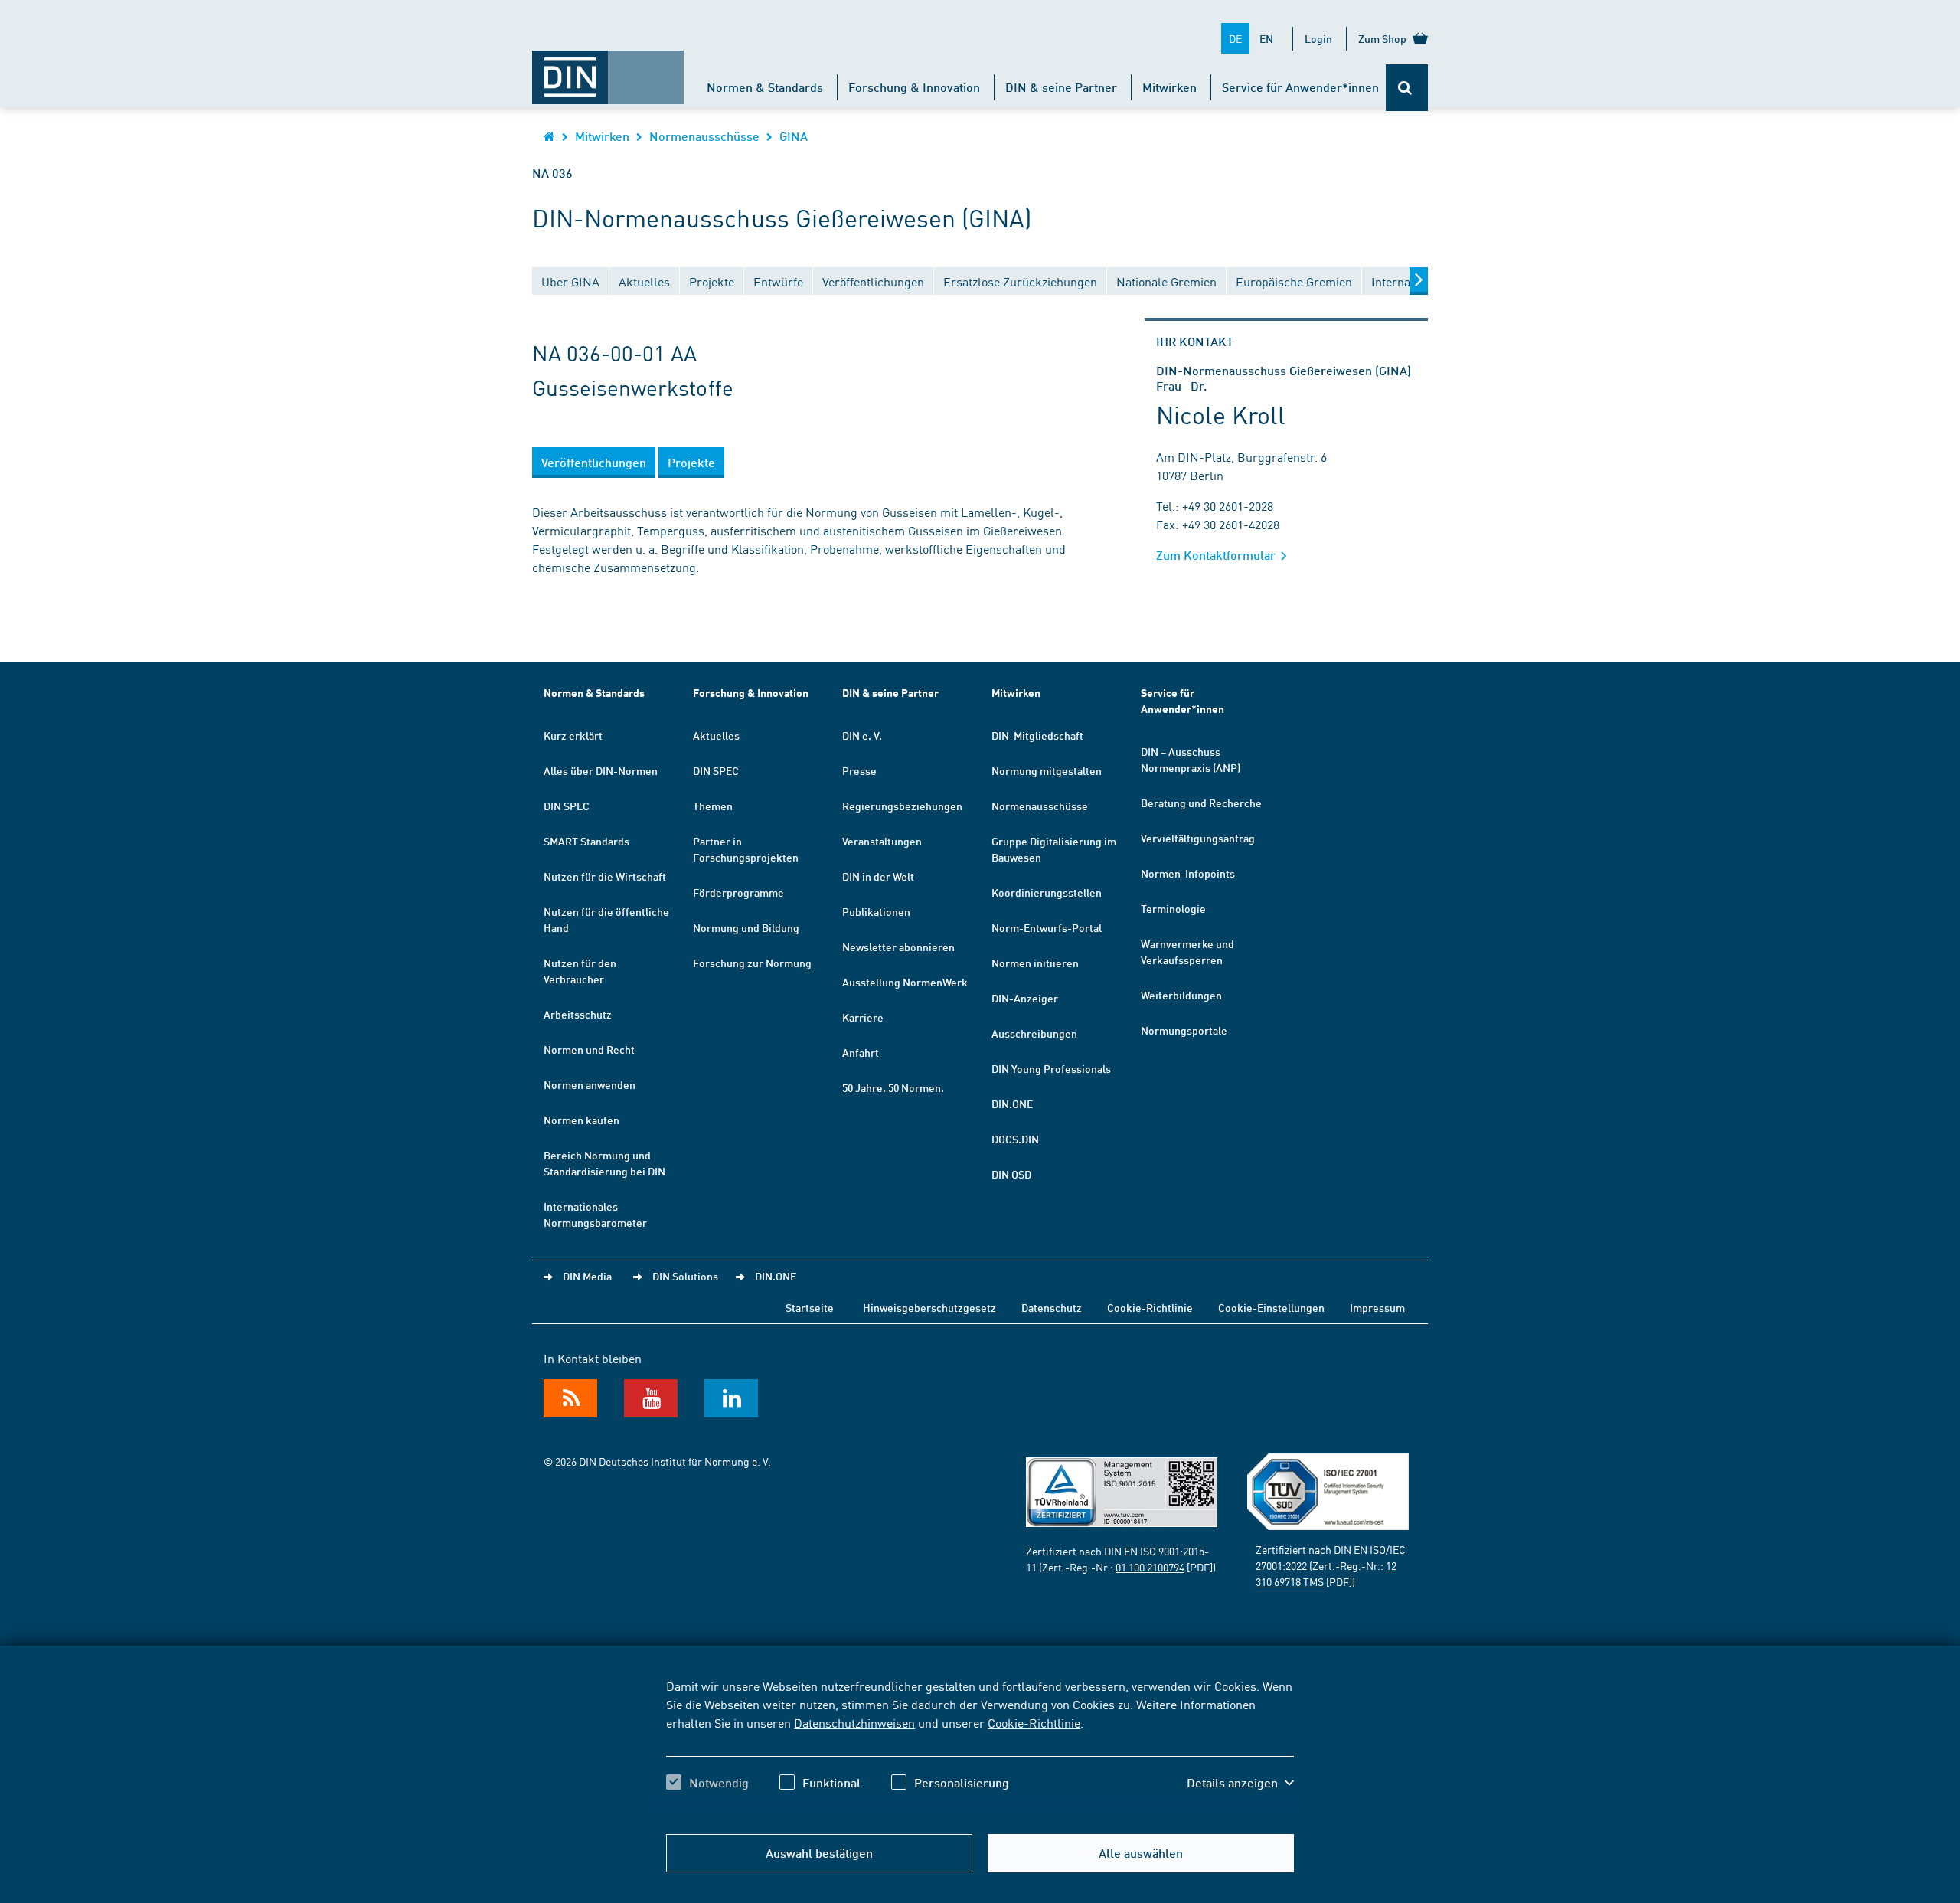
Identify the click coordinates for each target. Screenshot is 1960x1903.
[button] (1240, 1783)
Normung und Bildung (746, 927)
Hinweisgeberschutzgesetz (929, 1307)
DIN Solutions (685, 1276)
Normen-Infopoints (1188, 873)
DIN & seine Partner (1061, 87)
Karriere (863, 1017)
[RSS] (570, 1398)
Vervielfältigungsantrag (1198, 838)
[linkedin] (731, 1398)
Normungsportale (1184, 1030)
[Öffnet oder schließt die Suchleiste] (1407, 88)
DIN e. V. (862, 735)
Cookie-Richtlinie (1034, 1722)
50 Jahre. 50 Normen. (893, 1087)
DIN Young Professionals (1051, 1068)
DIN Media (587, 1276)
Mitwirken (1169, 87)
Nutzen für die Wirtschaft (605, 876)
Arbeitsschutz (578, 1014)
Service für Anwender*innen (1300, 87)
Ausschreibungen (1034, 1033)
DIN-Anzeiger (1025, 998)
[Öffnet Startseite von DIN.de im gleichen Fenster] (608, 70)
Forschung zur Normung (752, 963)
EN (1266, 38)
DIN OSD (1011, 1174)
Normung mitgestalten (1047, 770)
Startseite (810, 1307)
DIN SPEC (567, 806)
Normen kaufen (581, 1120)
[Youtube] (651, 1398)
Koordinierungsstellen (1047, 892)
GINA (794, 136)
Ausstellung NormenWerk (905, 982)
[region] (980, 1748)
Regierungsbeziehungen (902, 806)
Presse (859, 770)
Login (1318, 38)
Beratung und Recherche (1201, 803)
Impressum (1377, 1307)
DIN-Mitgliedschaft (1037, 735)
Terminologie (1173, 908)
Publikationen (876, 911)
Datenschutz (1052, 1307)
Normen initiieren (1035, 963)
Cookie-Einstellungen (1271, 1307)
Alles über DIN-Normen (601, 770)
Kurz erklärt (573, 735)
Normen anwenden (590, 1084)
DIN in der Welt (878, 876)
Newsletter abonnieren (898, 947)
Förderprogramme (738, 892)
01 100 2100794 (1150, 1567)
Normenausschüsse (704, 136)
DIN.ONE (1012, 1104)
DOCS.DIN (1015, 1139)
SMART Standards (586, 841)
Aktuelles (716, 735)
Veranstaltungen (882, 841)
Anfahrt (861, 1052)
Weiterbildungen (1181, 995)
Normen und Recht (589, 1049)
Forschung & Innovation (914, 87)
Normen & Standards (765, 87)
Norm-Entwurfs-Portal (1047, 927)
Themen (713, 806)
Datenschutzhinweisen (854, 1722)
